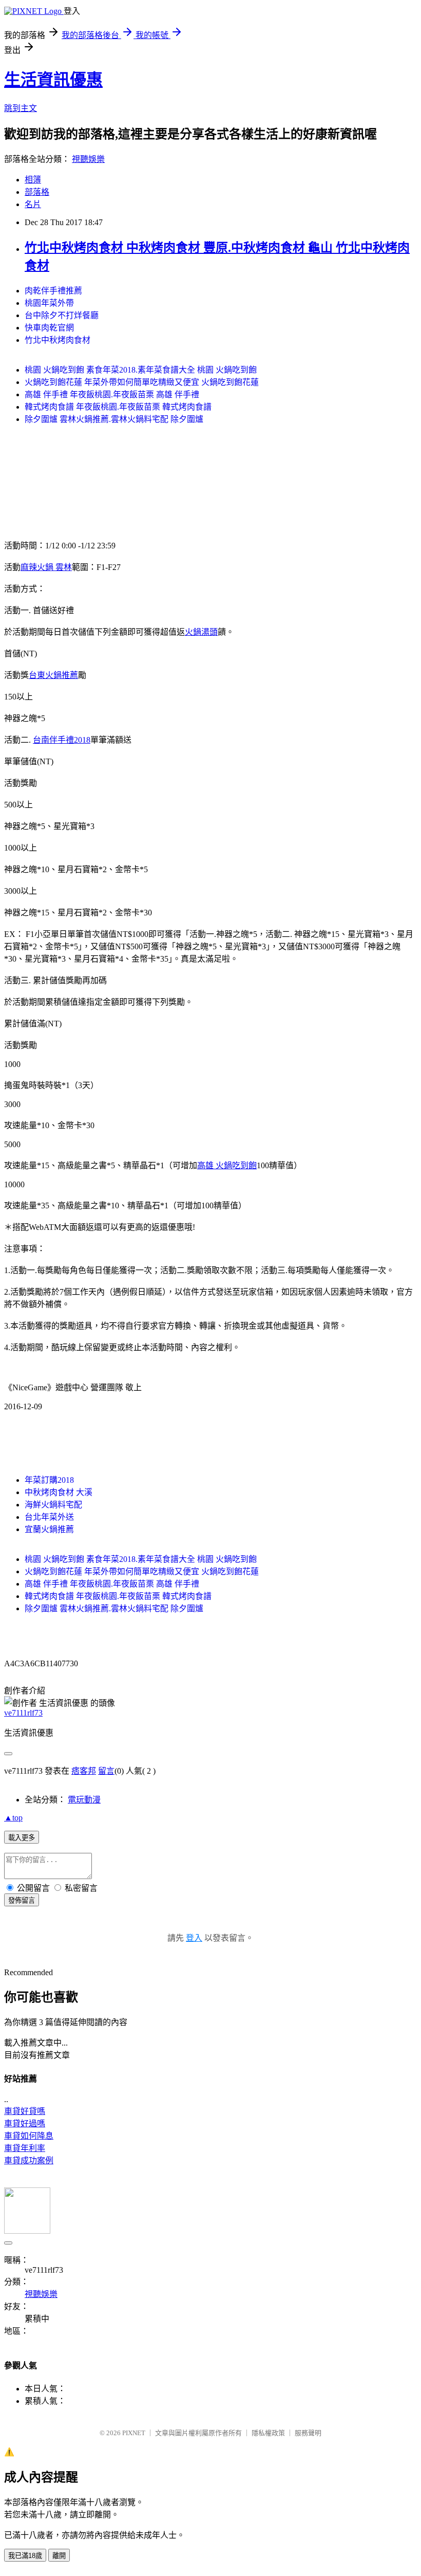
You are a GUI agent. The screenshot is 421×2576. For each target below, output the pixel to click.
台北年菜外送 (49, 1517)
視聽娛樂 (88, 159)
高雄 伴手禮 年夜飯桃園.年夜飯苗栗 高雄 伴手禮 (112, 394)
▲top (13, 1818)
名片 (33, 204)
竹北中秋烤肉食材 (58, 340)
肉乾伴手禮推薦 (53, 291)
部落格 (37, 192)
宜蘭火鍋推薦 (49, 1529)
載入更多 (22, 1838)
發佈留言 (22, 1900)
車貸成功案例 (29, 2160)
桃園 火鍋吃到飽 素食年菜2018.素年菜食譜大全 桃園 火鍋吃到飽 (141, 370)
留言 (106, 1771)
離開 (59, 2556)
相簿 (33, 180)
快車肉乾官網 (49, 328)
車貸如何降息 (29, 2136)
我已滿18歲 (25, 2556)
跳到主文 (21, 108)
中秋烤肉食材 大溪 (59, 1492)
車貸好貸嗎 (25, 2111)
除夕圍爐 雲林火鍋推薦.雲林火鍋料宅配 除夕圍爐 (114, 419)
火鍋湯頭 (201, 632)
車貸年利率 (25, 2148)
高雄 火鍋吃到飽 (227, 1165)
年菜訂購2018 (49, 1480)
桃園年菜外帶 (49, 303)
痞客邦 (84, 1771)
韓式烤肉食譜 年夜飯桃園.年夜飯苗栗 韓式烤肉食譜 (118, 407)
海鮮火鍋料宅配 (53, 1505)
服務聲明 (308, 2433)
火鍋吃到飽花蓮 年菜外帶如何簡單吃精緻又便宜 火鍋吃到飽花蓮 (142, 382)
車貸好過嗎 (25, 2123)
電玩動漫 (84, 1800)
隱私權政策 (268, 2433)
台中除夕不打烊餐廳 (62, 315)
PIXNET (134, 2433)
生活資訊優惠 (53, 80)
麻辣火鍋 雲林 (46, 567)
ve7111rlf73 (23, 1713)
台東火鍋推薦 (53, 675)
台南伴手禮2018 (62, 740)
